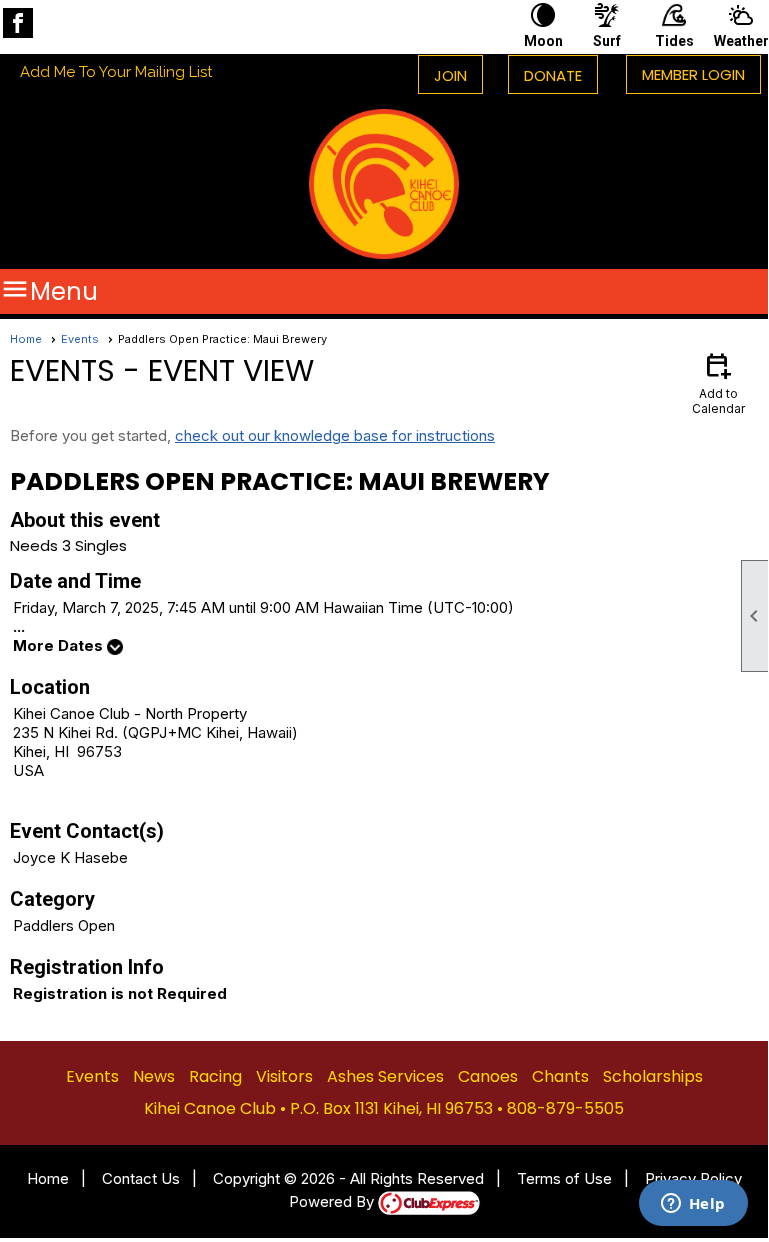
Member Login (693, 74)
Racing (215, 1076)
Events (80, 339)
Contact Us (141, 1178)
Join (450, 75)
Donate (553, 75)
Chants (560, 1076)
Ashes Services (385, 1076)
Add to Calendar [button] (718, 382)
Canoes (488, 1076)
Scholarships (653, 1076)
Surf (607, 41)
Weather (741, 41)
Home (26, 339)
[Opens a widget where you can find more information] (693, 1205)
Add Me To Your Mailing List (116, 72)
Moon (543, 41)
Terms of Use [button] (564, 1178)
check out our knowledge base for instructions (335, 435)
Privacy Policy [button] (693, 1178)
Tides (674, 41)
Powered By (333, 1201)
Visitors (284, 1076)
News (154, 1076)
